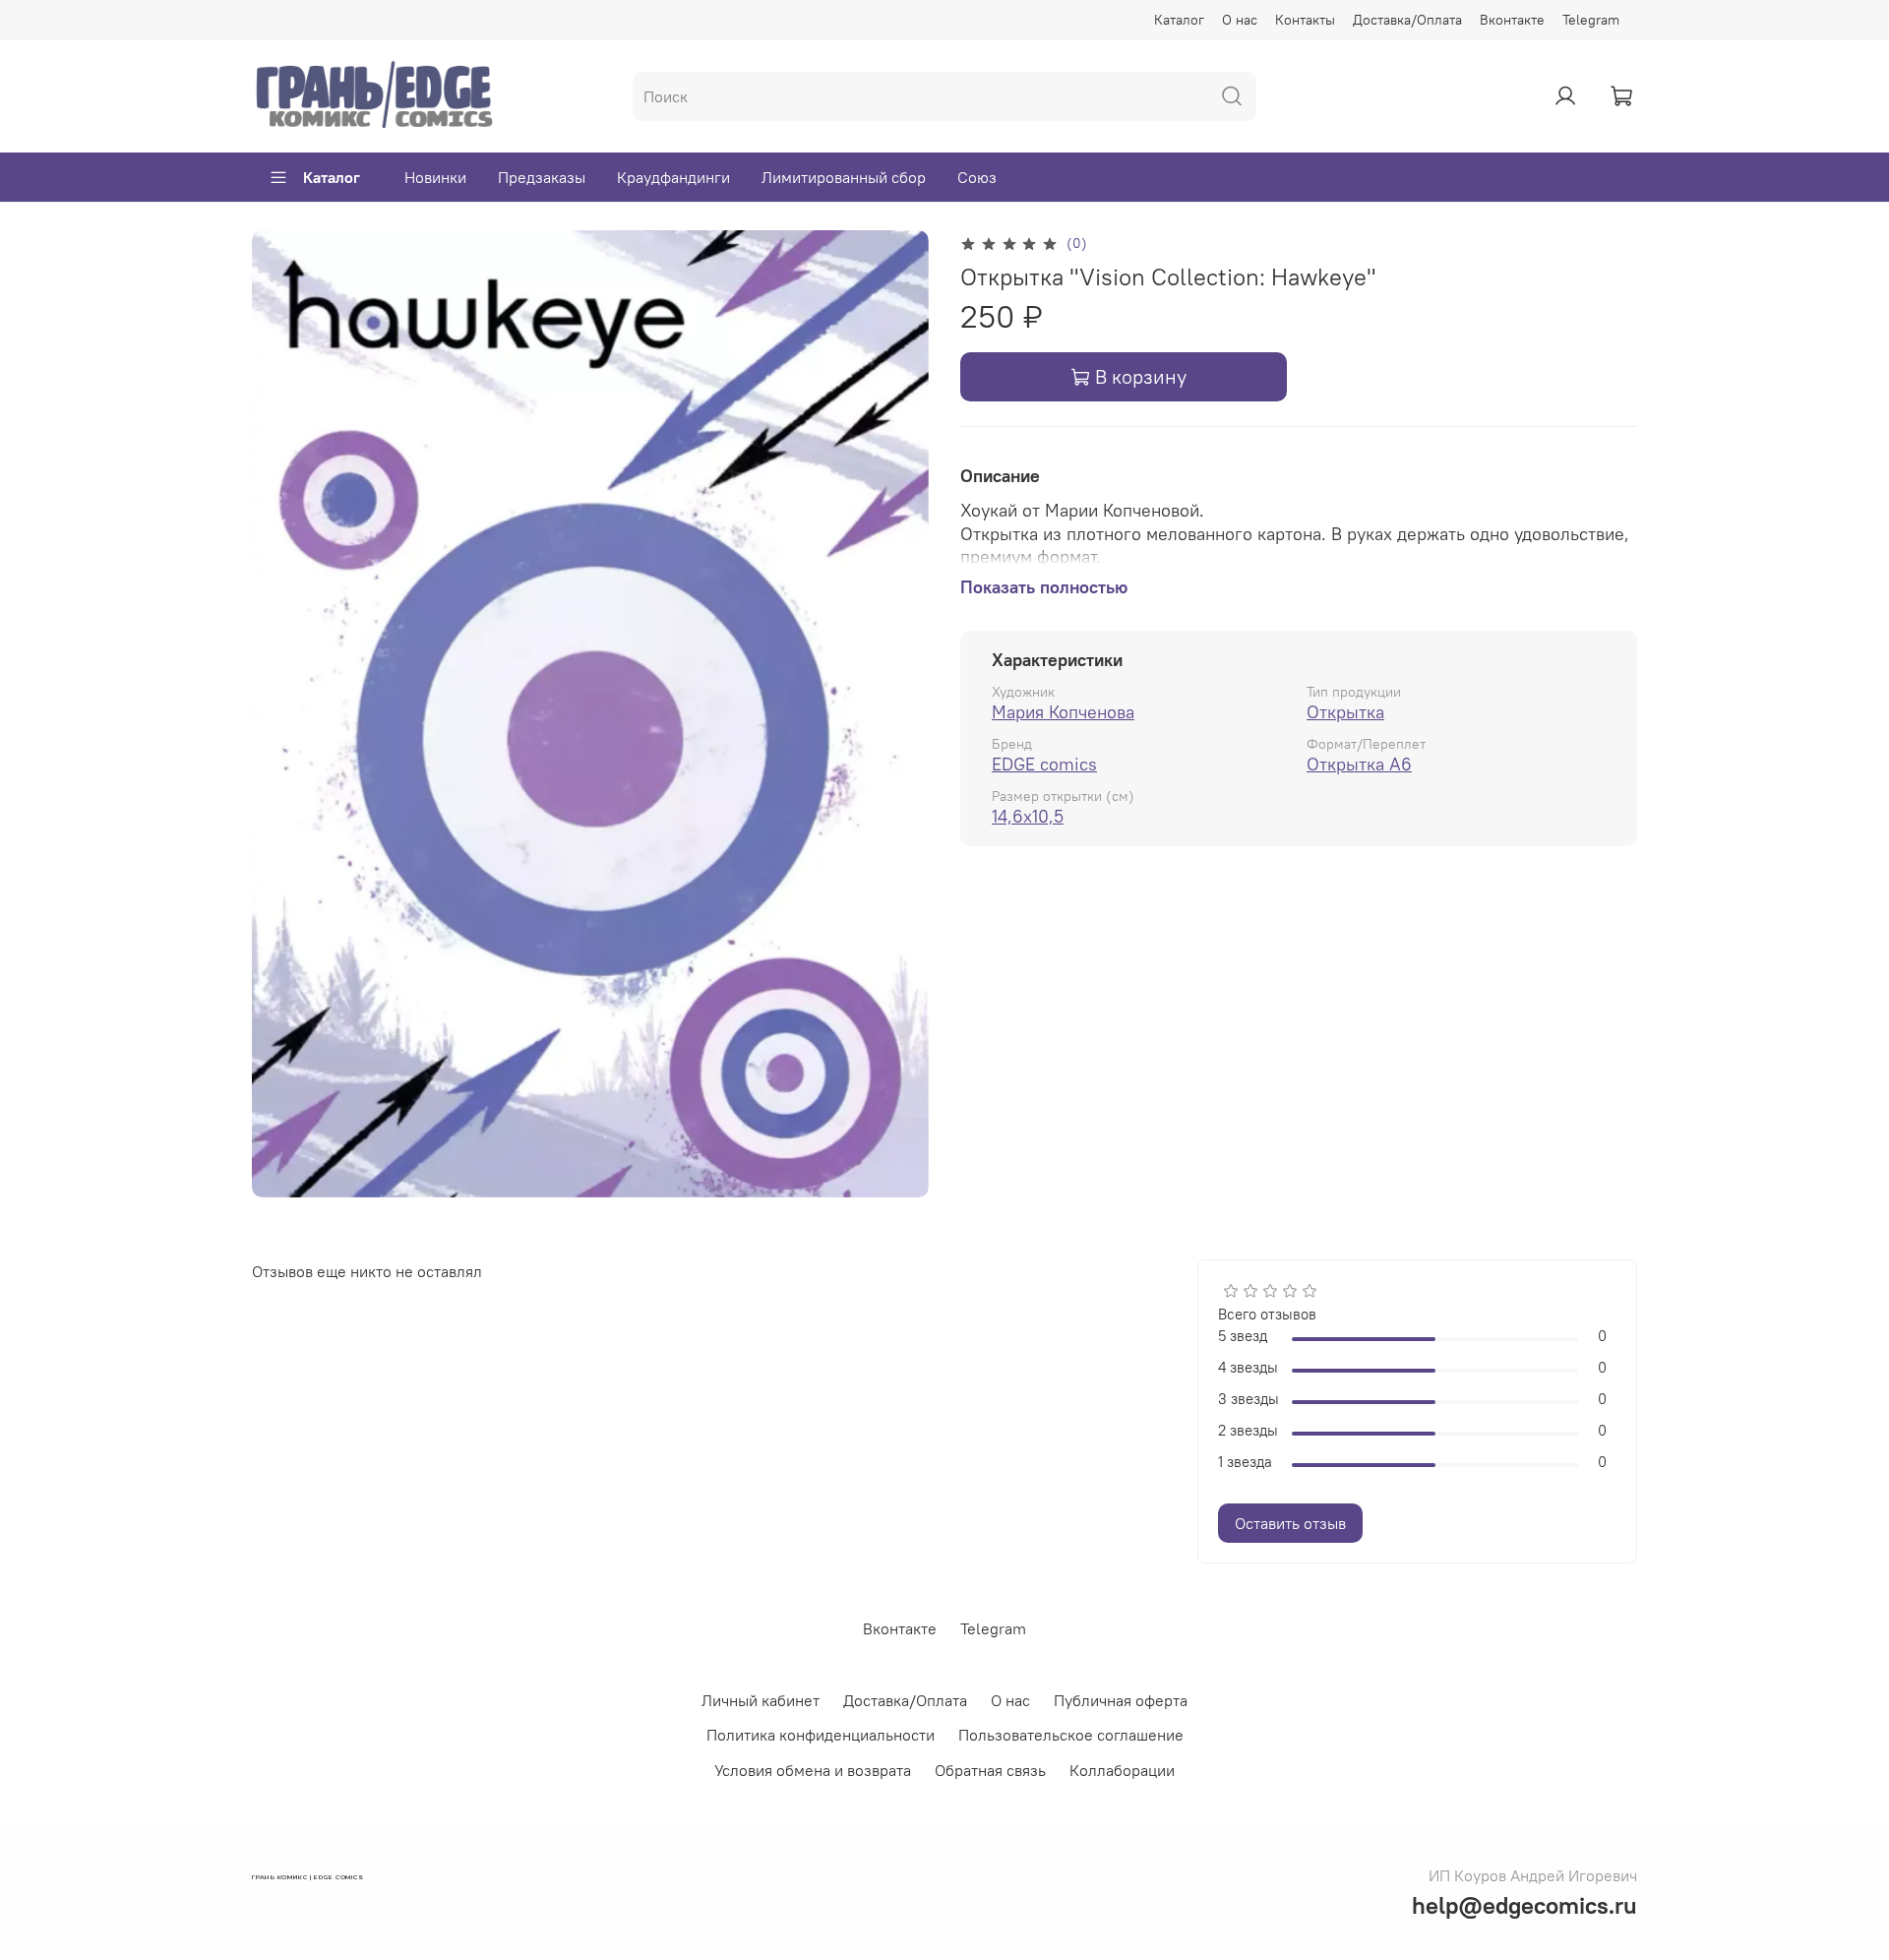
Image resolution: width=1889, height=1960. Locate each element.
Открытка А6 (1359, 764)
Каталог (1179, 20)
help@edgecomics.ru (1524, 1905)
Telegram (1591, 20)
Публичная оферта (1121, 1700)
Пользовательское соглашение (1071, 1735)
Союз (977, 177)
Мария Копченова (1063, 712)
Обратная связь (990, 1770)
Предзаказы (542, 177)
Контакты (1305, 20)
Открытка (1345, 712)
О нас (1240, 20)
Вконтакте (1512, 20)
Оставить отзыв (1290, 1523)
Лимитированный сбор (844, 177)
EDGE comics (1044, 764)
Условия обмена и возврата (813, 1770)
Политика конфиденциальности (821, 1735)
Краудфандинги (673, 177)
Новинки (435, 177)
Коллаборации (1122, 1770)
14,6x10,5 (1028, 816)
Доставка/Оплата (1407, 20)
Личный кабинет (761, 1700)
